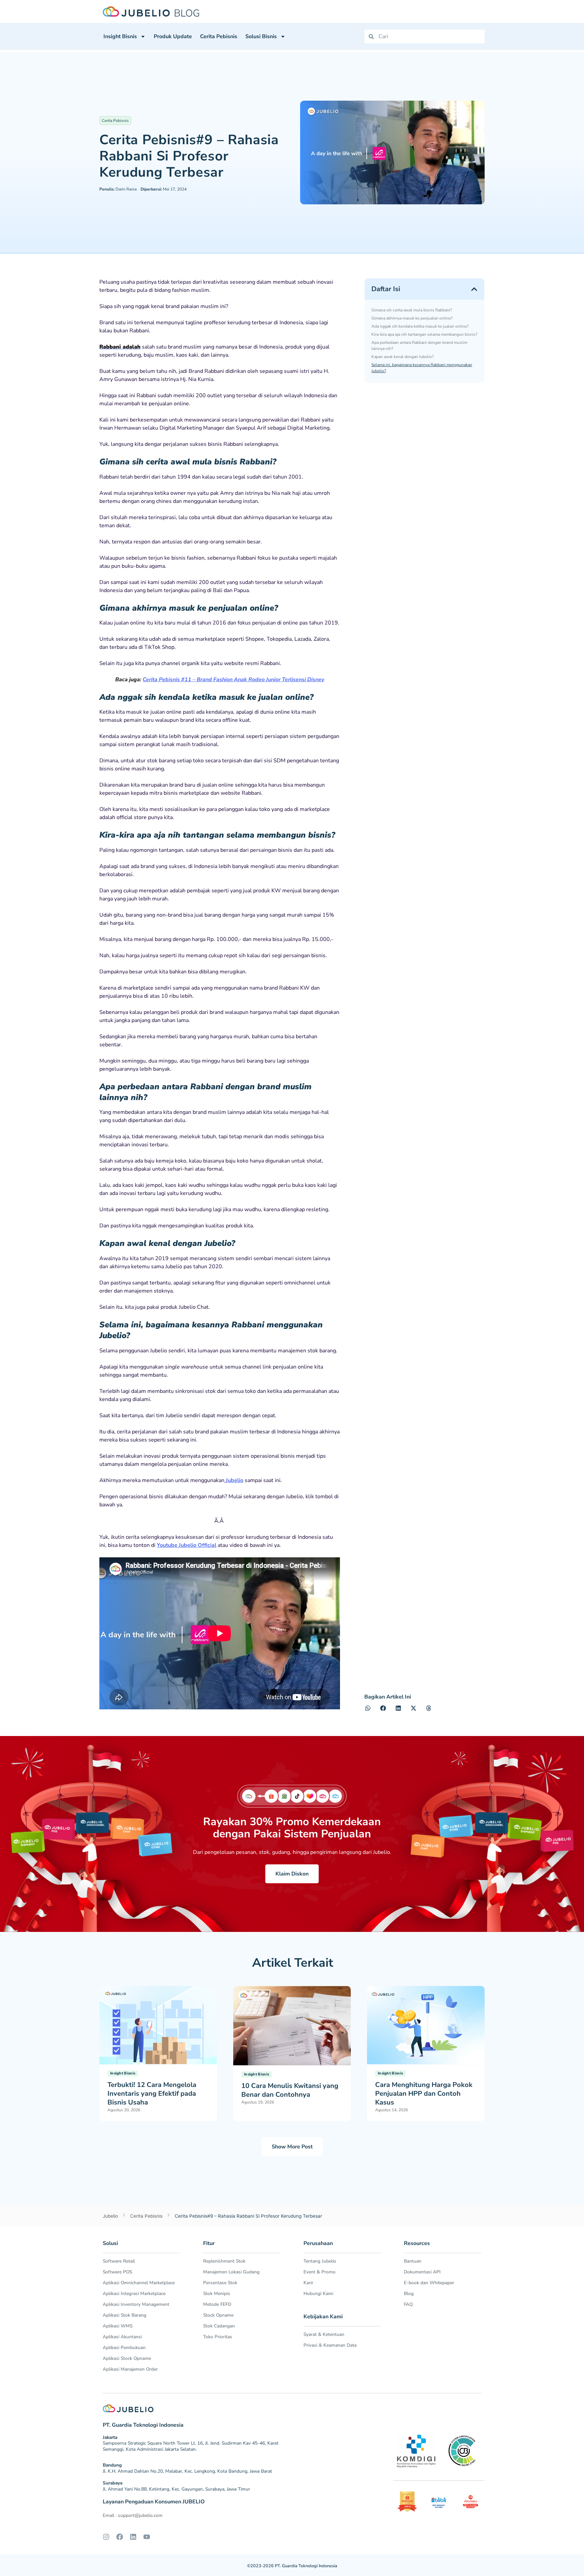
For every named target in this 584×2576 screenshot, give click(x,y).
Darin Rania (118, 189)
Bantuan (413, 2261)
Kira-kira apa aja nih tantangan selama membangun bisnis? (424, 334)
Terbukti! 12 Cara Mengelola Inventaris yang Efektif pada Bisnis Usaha (152, 2094)
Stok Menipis (217, 2293)
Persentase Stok (220, 2283)
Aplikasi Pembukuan (124, 2348)
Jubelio (235, 1480)
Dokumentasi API (422, 2272)
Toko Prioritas (218, 2337)
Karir (308, 2283)
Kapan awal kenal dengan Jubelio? (403, 357)
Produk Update (173, 36)
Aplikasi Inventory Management (136, 2304)
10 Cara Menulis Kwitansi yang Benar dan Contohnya (290, 2090)
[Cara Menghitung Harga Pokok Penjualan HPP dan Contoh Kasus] (426, 2025)
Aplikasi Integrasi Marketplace (134, 2293)
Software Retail (119, 2261)
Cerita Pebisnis (219, 36)
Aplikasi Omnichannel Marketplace (139, 2283)
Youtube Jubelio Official (187, 1545)
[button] (474, 289)
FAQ (408, 2304)
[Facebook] (120, 2537)
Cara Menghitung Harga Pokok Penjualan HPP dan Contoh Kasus (424, 2094)
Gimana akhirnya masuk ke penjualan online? (412, 318)
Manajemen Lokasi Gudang (231, 2272)
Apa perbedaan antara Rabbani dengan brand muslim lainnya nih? (419, 346)
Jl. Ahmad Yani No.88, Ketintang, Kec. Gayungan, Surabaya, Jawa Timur (176, 2489)
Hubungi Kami (318, 2293)
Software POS (117, 2272)
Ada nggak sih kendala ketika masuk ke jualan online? (420, 326)
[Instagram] (106, 2537)
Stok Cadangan (219, 2326)
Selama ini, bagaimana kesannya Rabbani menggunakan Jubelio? (422, 368)
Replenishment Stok (224, 2261)
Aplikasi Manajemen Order (130, 2369)
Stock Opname (218, 2315)
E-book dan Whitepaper (429, 2283)
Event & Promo (320, 2272)
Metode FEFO (217, 2304)
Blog (409, 2293)
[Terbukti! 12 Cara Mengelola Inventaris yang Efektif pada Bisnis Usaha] (158, 2025)
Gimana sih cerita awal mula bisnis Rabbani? (412, 310)
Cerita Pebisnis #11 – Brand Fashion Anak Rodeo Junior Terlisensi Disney (233, 680)
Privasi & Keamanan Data (330, 2345)
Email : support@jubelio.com (133, 2515)
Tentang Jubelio (320, 2261)
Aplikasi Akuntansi (122, 2337)
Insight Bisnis (120, 36)
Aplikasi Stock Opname (127, 2358)
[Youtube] (147, 2537)
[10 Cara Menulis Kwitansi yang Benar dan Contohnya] (292, 2025)
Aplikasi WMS (118, 2326)
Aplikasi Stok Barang (125, 2315)
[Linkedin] (133, 2537)
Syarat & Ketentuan (324, 2334)
